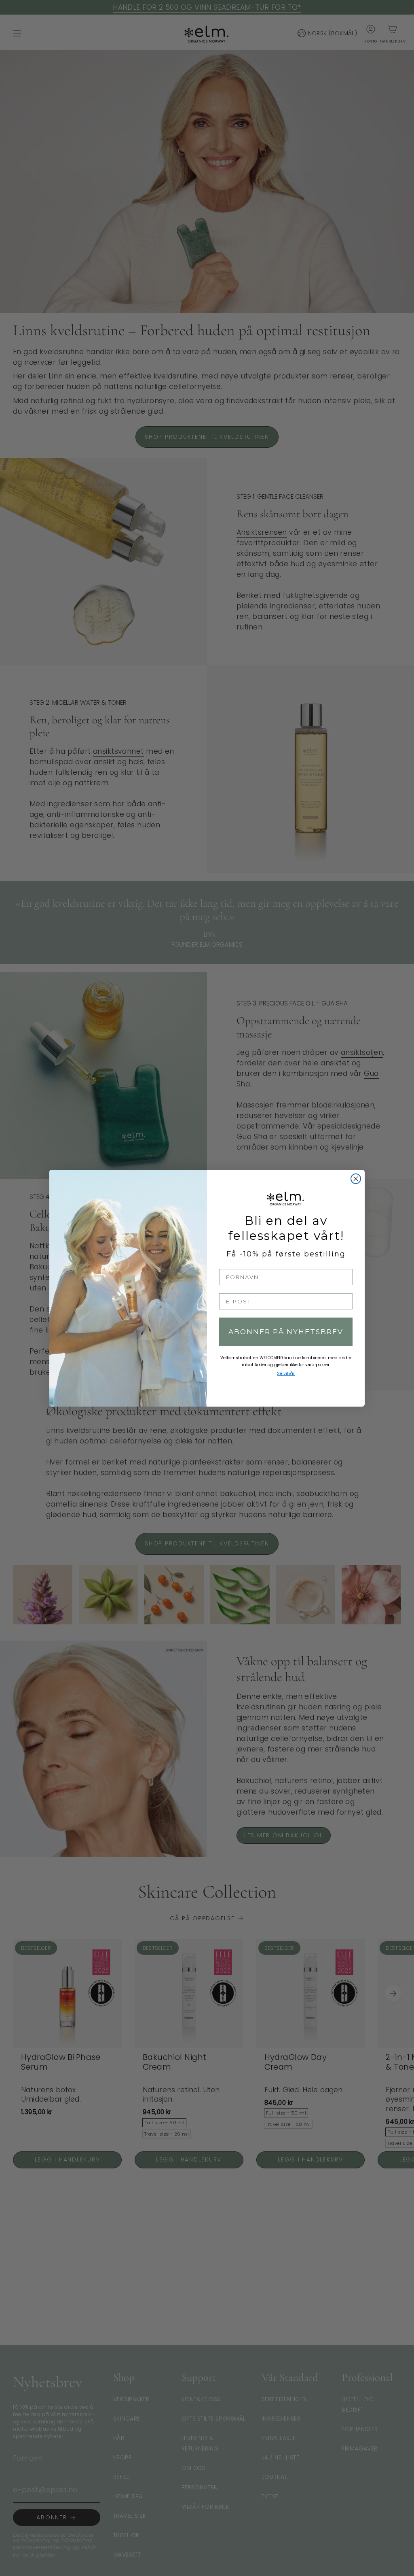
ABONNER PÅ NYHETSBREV (286, 1332)
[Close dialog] (356, 1179)
